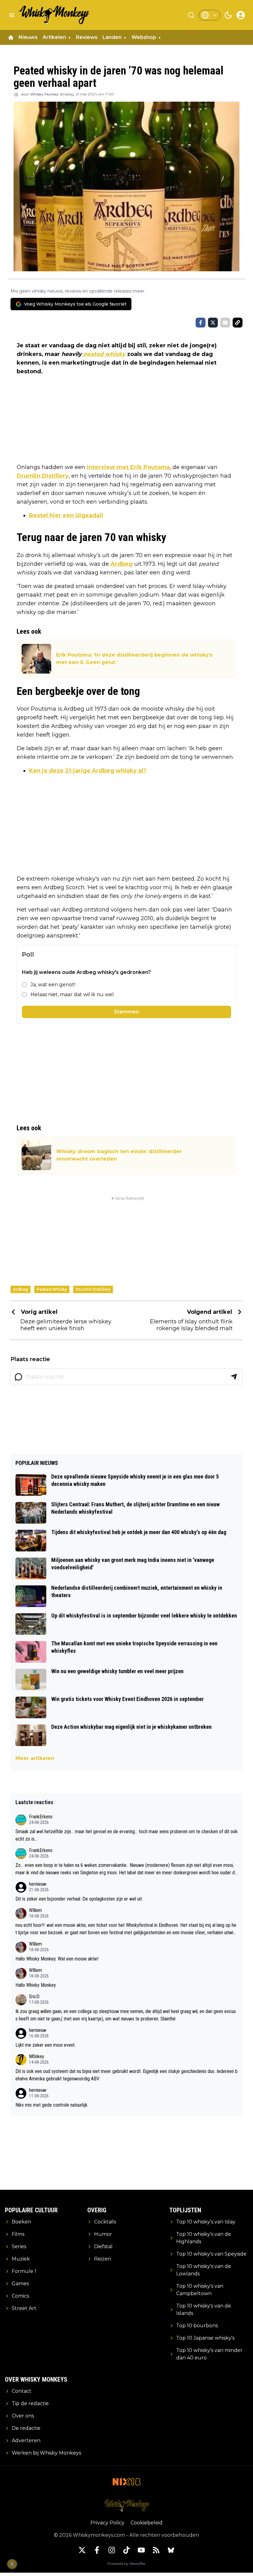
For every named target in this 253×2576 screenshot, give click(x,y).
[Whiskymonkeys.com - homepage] (55, 15)
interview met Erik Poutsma (128, 467)
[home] (11, 37)
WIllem (35, 1910)
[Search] (191, 15)
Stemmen (126, 1012)
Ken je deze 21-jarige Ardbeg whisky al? (88, 771)
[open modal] (241, 15)
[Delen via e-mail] (225, 323)
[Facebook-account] (97, 2550)
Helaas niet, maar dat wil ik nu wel (72, 994)
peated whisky (104, 354)
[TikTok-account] (126, 2550)
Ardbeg (122, 564)
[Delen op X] (213, 323)
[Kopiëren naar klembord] (238, 323)
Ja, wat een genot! (53, 985)
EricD (34, 1997)
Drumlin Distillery (43, 476)
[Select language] (209, 15)
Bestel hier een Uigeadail (66, 515)
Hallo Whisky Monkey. (36, 1985)
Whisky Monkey (44, 94)
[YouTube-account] (141, 2550)
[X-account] (82, 2550)
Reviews (87, 37)
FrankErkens (41, 1817)
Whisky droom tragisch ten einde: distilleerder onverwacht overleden (119, 1155)
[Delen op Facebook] (201, 323)
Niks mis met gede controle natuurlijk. (52, 2105)
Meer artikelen (35, 1758)
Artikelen (54, 37)
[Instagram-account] (112, 2550)
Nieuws (28, 37)
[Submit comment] (234, 1377)
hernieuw (38, 1884)
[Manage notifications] (12, 2564)
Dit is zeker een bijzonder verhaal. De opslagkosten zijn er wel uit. (79, 1899)
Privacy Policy (107, 2523)
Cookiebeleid (147, 2523)
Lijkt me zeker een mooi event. (46, 2045)
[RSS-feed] (156, 2550)
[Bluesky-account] (171, 2550)
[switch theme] (228, 15)
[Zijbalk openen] (12, 15)
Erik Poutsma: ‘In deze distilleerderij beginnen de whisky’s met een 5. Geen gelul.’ (134, 659)
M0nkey (37, 2056)
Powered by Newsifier (126, 2563)
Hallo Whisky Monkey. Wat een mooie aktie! (57, 1959)
